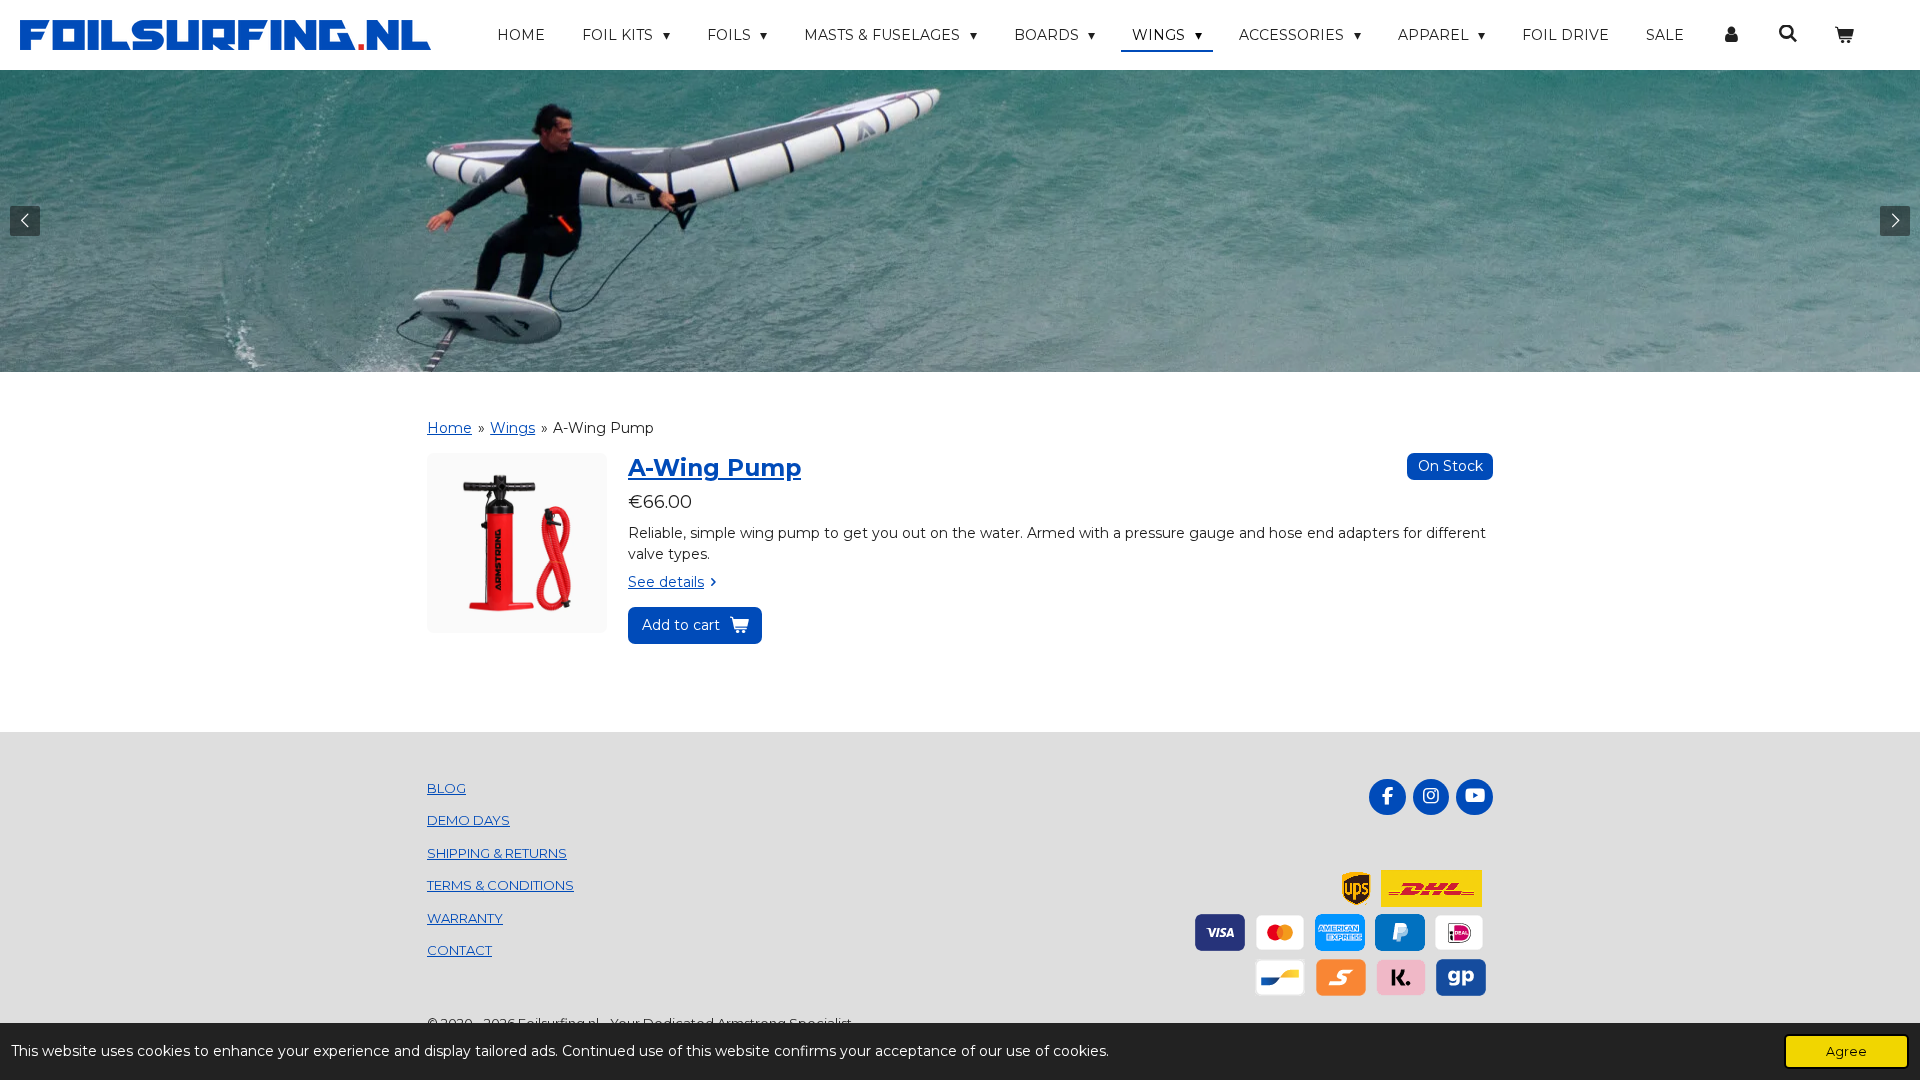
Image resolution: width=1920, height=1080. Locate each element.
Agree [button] (1846, 1051)
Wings (512, 428)
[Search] (1788, 34)
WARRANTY (465, 918)
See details (666, 582)
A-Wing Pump (603, 428)
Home (449, 428)
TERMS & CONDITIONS (500, 885)
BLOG (446, 788)
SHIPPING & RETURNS (497, 853)
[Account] (1731, 35)
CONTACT (459, 950)
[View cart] (1844, 35)
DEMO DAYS (468, 820)
